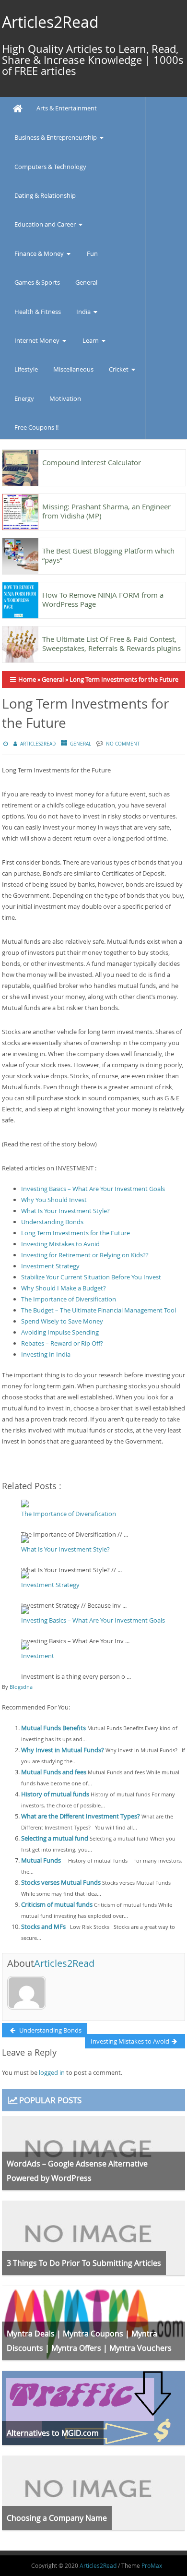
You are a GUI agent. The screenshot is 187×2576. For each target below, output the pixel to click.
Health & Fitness (38, 312)
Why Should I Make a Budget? (64, 1288)
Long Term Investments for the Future (76, 1233)
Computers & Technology (50, 167)
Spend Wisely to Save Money (62, 1321)
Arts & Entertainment (67, 108)
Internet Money (37, 340)
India (83, 312)
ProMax (152, 2565)
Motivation (65, 398)
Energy (24, 398)
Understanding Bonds (52, 1222)
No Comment (123, 744)
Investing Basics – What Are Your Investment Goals (93, 1189)
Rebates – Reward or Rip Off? (62, 1343)
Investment (38, 1656)
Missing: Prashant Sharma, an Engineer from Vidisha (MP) (106, 511)
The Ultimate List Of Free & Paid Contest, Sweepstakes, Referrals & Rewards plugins (111, 644)
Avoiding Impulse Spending (60, 1332)
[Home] (18, 109)
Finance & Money (39, 253)
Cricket (119, 369)
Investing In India (46, 1354)
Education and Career (45, 224)
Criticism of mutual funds (57, 1904)
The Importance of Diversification (69, 1299)
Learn (91, 340)
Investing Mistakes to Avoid (60, 1244)
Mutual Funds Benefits (53, 1728)
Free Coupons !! (36, 427)
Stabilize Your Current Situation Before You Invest (91, 1277)
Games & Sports (37, 282)
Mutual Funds (41, 1860)
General (86, 282)
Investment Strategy (50, 1266)
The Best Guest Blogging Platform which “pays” (108, 555)
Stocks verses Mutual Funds (61, 1882)
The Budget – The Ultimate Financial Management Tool (99, 1310)
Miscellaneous (73, 369)
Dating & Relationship (45, 195)
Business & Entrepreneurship (56, 137)
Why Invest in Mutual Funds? (63, 1750)
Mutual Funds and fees (54, 1772)
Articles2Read (50, 22)
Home (27, 679)
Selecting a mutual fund (55, 1838)
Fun (92, 253)
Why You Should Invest (54, 1200)
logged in (52, 2072)
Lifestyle (26, 369)
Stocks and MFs (43, 1926)
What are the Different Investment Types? (81, 1816)
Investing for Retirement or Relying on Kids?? (85, 1255)
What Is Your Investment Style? (65, 1211)
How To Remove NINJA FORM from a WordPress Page (103, 599)
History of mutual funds (55, 1794)
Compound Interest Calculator (92, 462)
